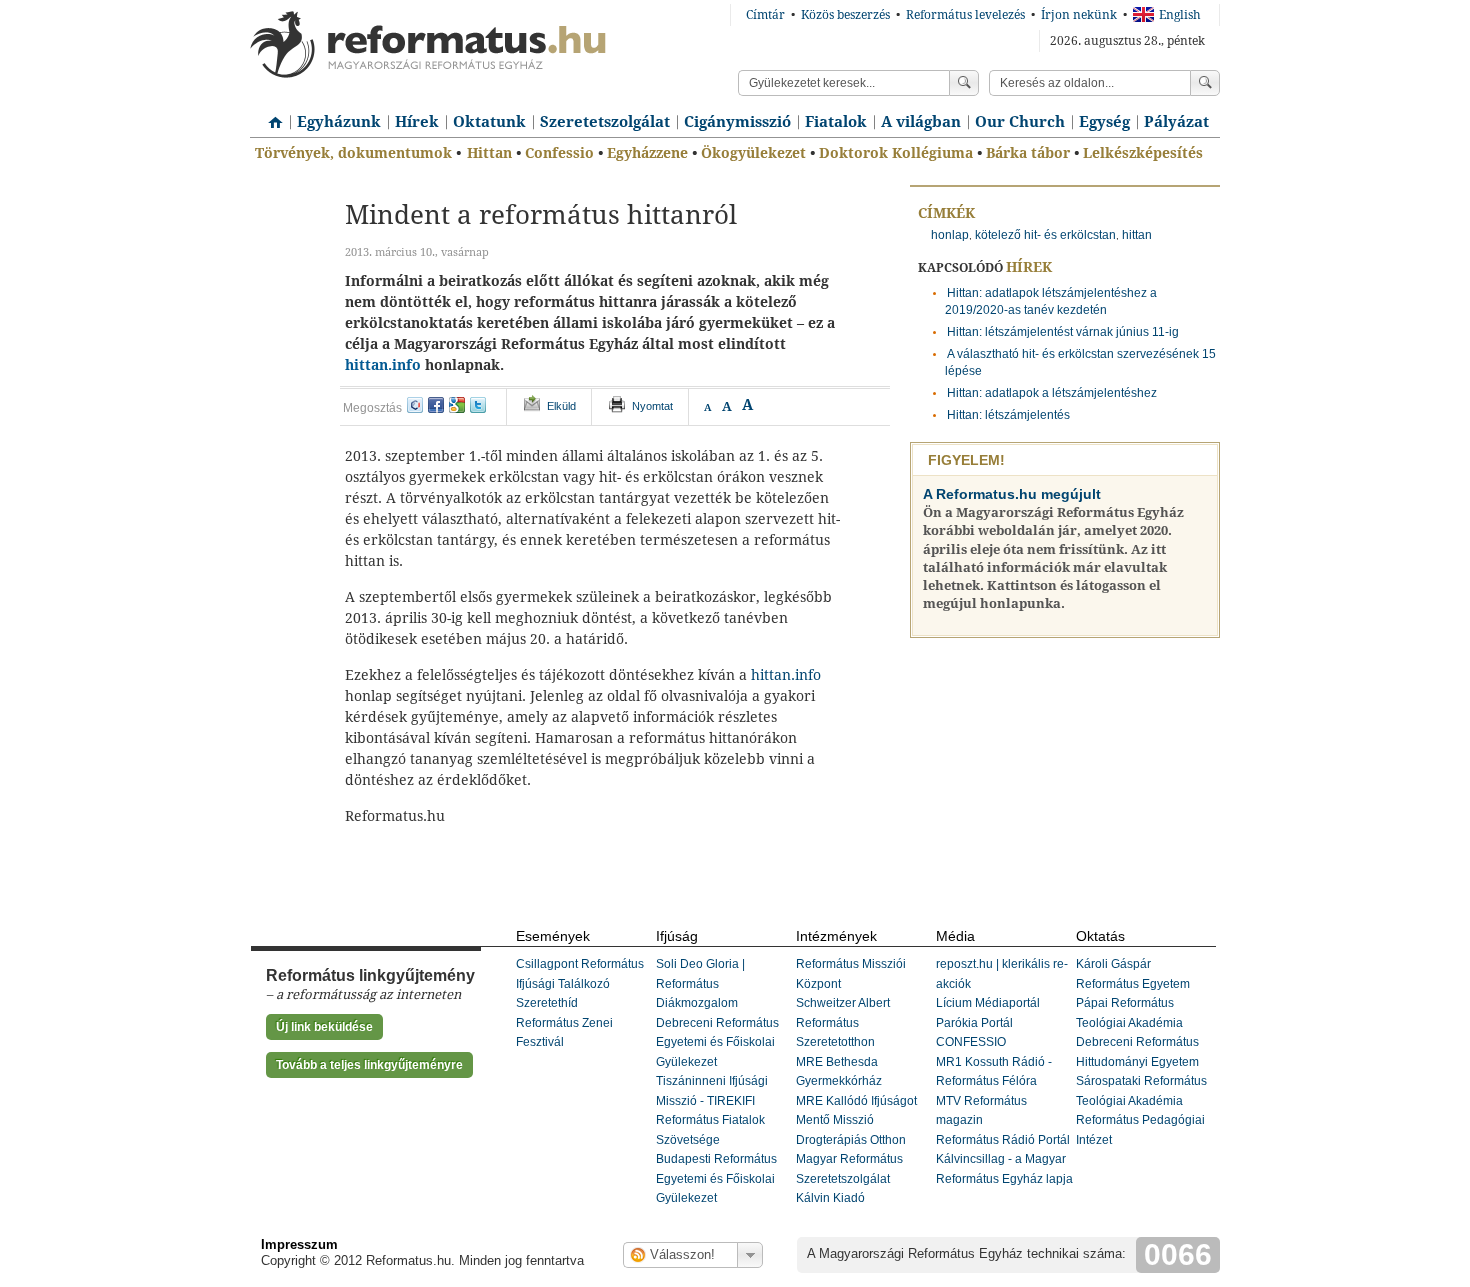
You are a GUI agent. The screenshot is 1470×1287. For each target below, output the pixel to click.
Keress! (1205, 83)
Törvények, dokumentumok (353, 153)
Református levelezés (965, 15)
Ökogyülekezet (753, 153)
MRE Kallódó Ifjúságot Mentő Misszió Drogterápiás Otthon (856, 1120)
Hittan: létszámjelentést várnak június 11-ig (1063, 332)
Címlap (270, 115)
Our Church (1020, 122)
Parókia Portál (974, 1023)
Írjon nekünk (1079, 15)
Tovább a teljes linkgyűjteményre (369, 1065)
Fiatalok (836, 122)
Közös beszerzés (845, 15)
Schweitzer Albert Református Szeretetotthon (843, 1022)
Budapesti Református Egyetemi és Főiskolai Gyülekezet (716, 1178)
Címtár (765, 15)
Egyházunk (339, 122)
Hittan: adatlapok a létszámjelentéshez (1052, 393)
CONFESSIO (971, 1042)
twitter (478, 405)
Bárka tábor (1028, 153)
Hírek (417, 122)
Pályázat (1176, 122)
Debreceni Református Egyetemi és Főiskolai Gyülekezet (717, 1042)
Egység (1104, 122)
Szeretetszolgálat (605, 122)
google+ (457, 405)
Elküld (561, 406)
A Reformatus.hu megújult (1012, 494)
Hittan (489, 153)
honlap (950, 235)
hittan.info (383, 365)
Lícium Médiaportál (988, 1003)
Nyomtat (652, 406)
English (1180, 15)
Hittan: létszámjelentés (1008, 415)
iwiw (415, 405)
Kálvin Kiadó (830, 1198)
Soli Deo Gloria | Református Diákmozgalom (700, 983)
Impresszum (299, 1244)
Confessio (559, 153)
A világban (921, 122)
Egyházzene (647, 153)
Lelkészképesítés (1143, 153)
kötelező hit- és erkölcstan (1045, 235)
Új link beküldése (324, 1027)
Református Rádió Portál (1003, 1140)
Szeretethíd (547, 1003)
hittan (1137, 235)
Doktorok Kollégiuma (896, 153)
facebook (436, 405)
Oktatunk (489, 122)
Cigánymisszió (737, 122)
